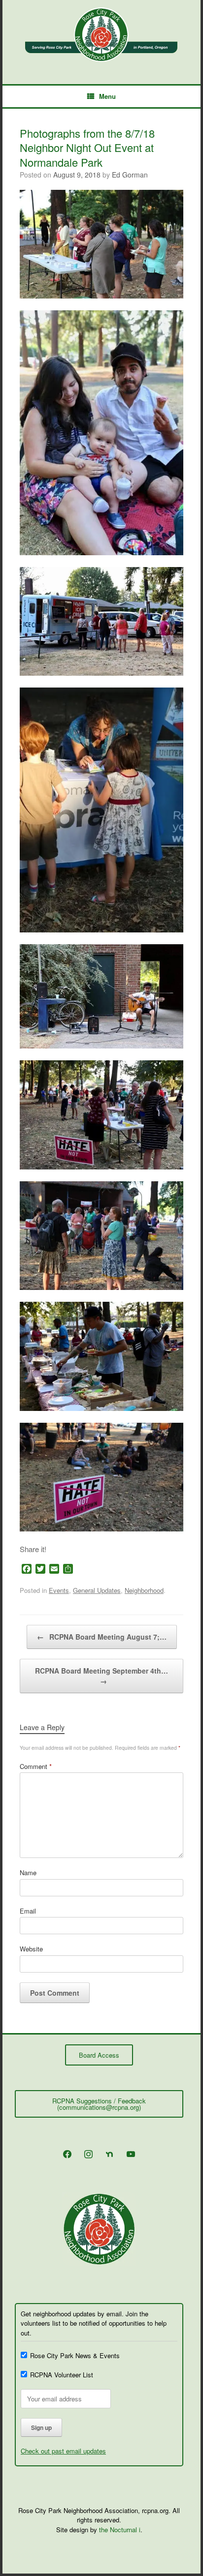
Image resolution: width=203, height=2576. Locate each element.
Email (28, 1911)
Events (59, 1590)
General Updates (97, 1590)
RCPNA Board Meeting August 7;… (102, 1637)
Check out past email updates (63, 2451)
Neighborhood (144, 1590)
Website (31, 1949)
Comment (36, 1766)
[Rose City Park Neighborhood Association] (101, 35)
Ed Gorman (130, 175)
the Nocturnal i (120, 2530)
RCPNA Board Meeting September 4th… (101, 1676)
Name (28, 1872)
